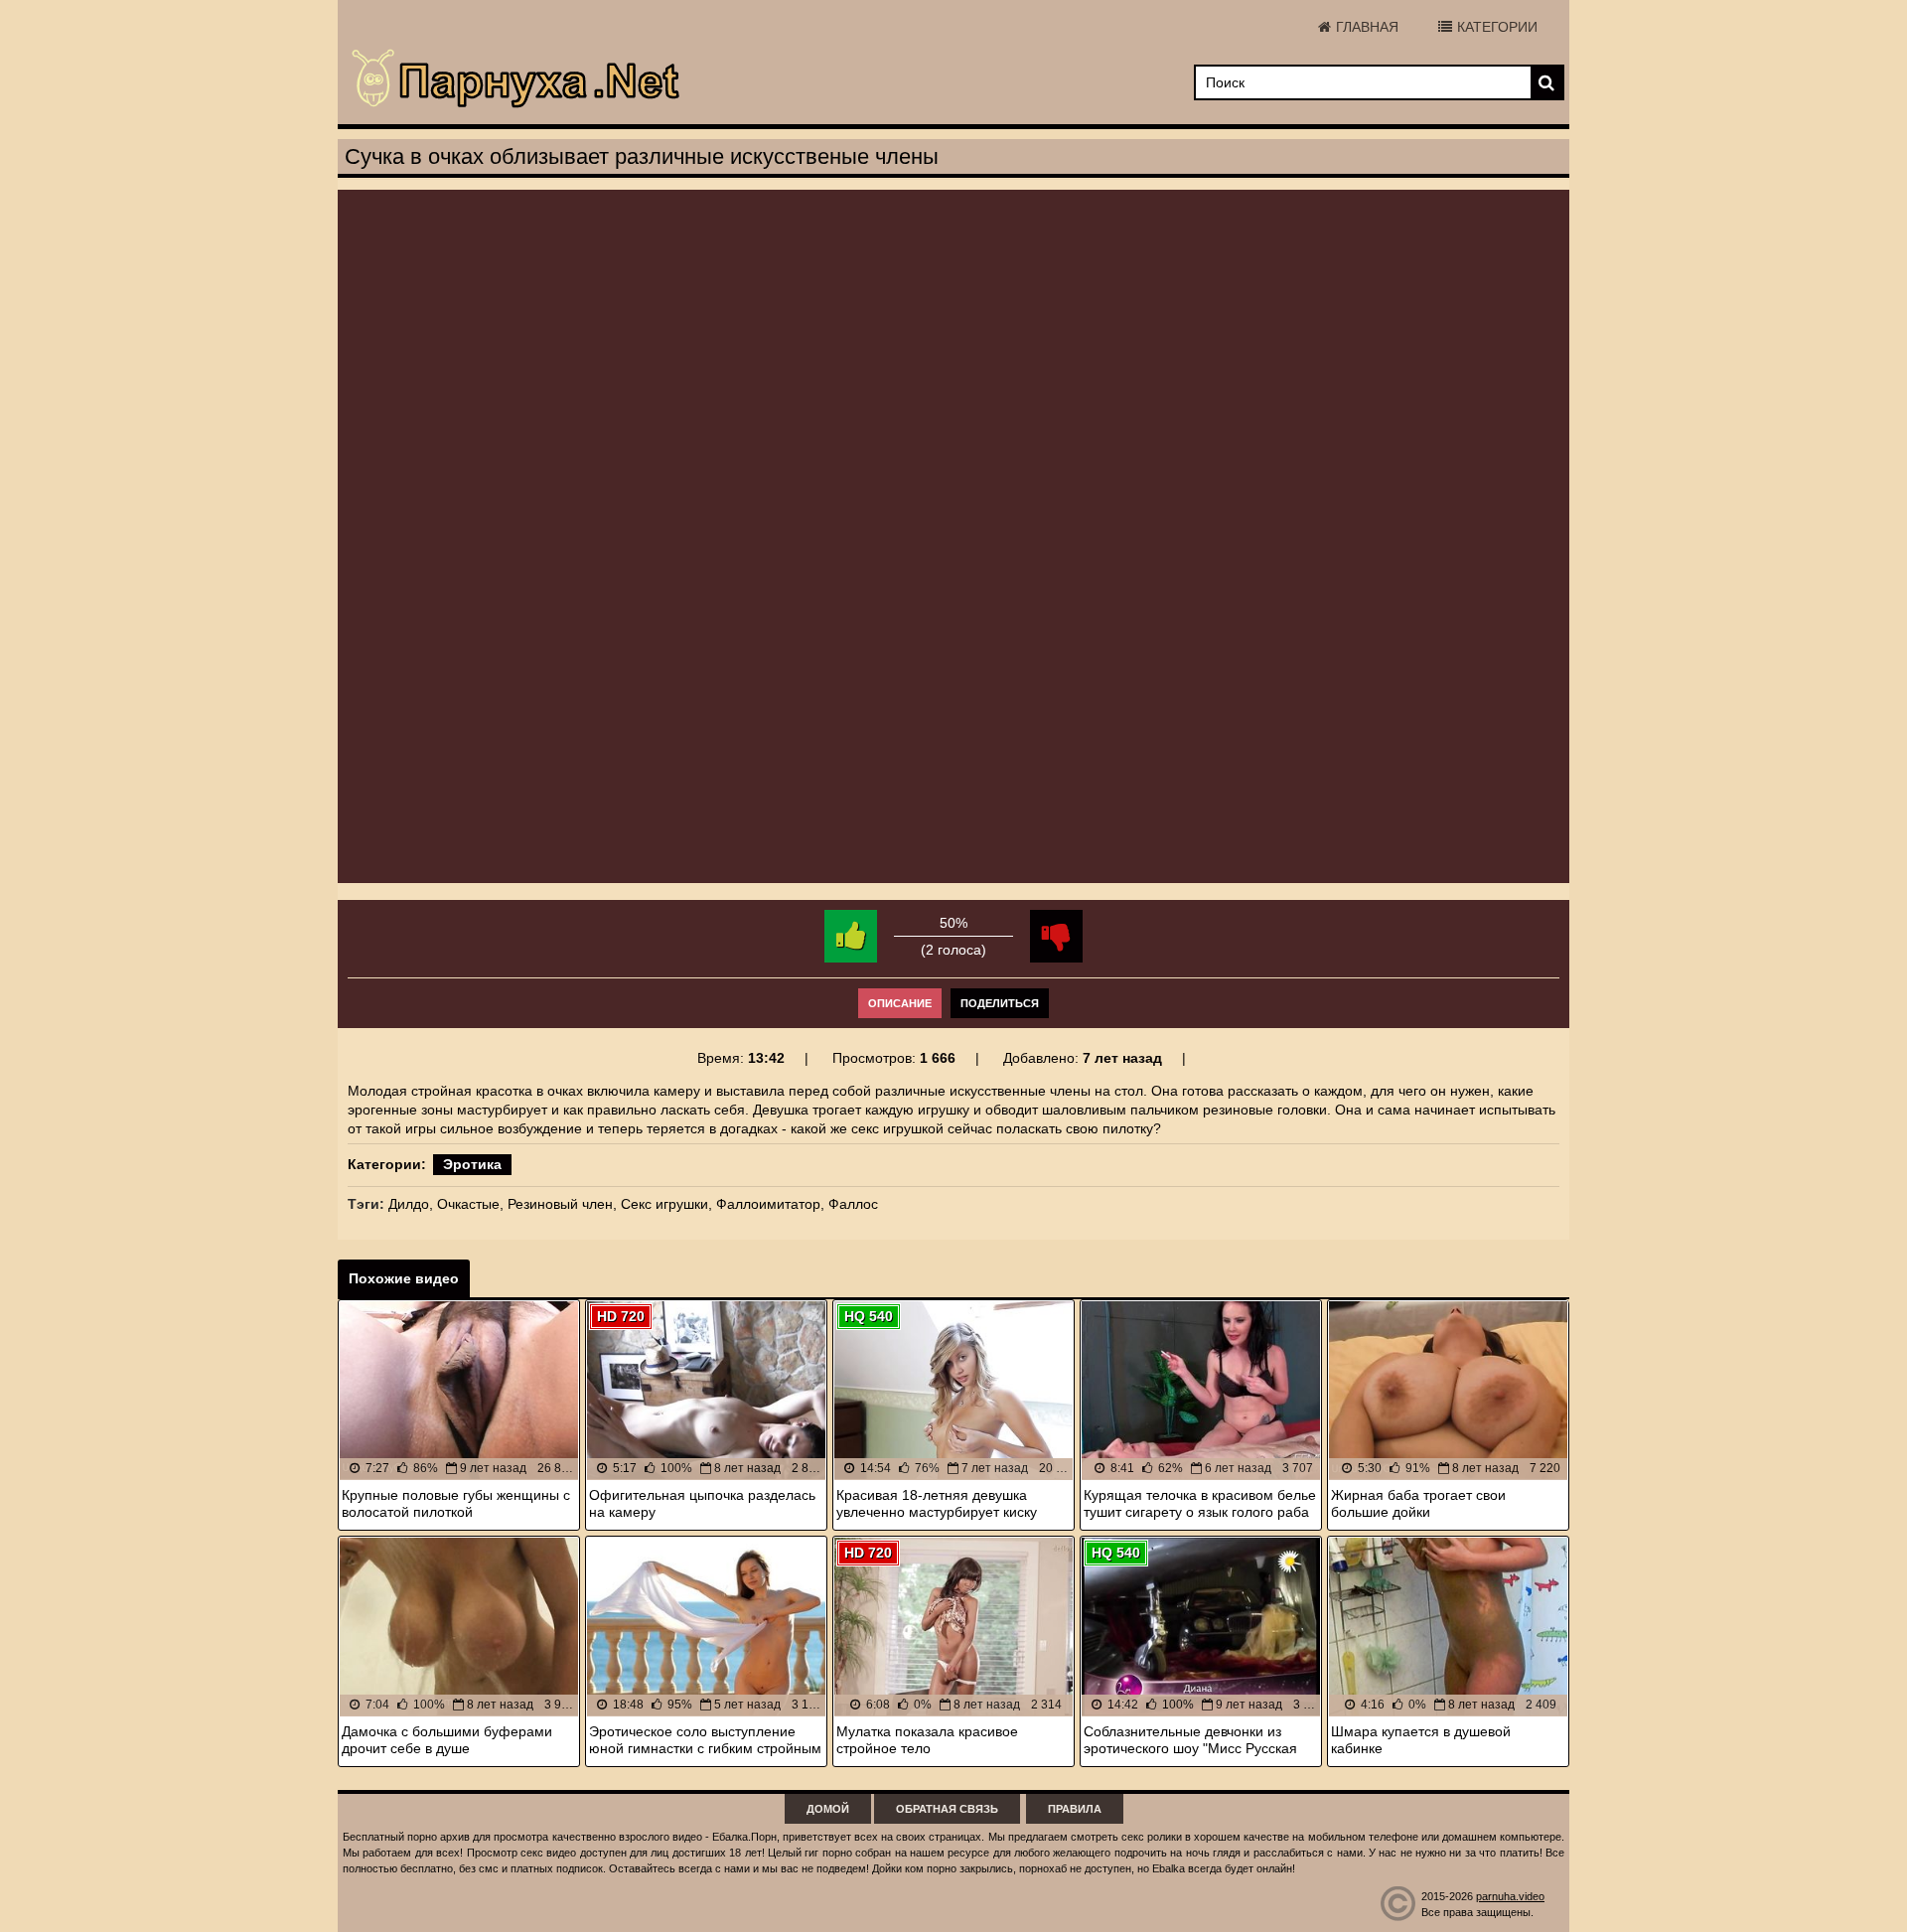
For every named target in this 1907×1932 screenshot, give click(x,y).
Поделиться (1000, 1003)
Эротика (472, 1164)
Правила (1075, 1809)
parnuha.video (1510, 1896)
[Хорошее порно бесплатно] (516, 79)
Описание (900, 1003)
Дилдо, (411, 1204)
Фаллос (853, 1204)
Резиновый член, (562, 1204)
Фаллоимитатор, (770, 1204)
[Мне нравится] (851, 936)
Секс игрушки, (666, 1204)
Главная (1367, 27)
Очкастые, (470, 1204)
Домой (828, 1809)
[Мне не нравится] (1056, 936)
